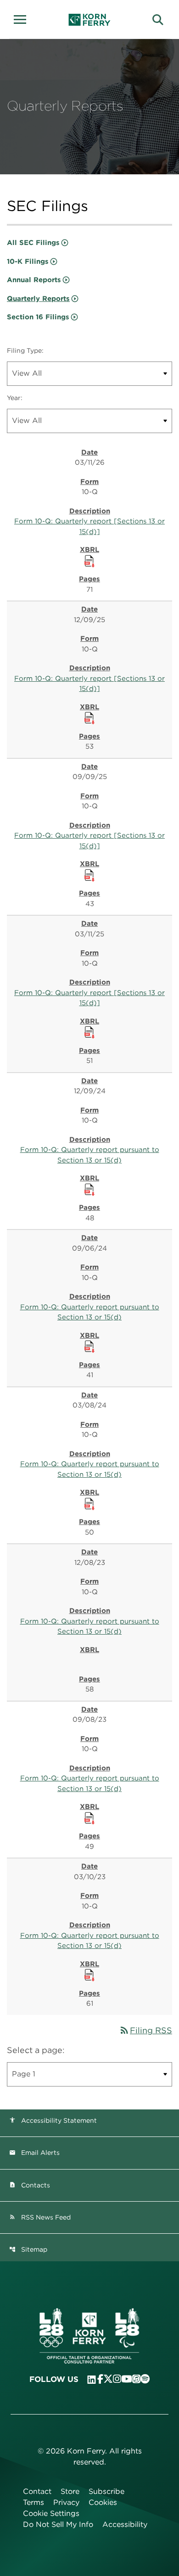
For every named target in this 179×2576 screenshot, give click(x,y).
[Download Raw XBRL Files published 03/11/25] (89, 1032)
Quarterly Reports (38, 299)
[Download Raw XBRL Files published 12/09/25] (89, 718)
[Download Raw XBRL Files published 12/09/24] (89, 1189)
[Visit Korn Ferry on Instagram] (117, 2379)
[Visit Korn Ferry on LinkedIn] (92, 2380)
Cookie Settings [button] (51, 2513)
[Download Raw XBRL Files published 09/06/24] (89, 1346)
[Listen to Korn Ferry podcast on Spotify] (145, 2379)
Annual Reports (34, 280)
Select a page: (36, 2050)
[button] (23, 18)
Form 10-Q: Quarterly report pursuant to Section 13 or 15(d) (90, 1155)
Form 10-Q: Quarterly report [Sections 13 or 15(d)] (89, 526)
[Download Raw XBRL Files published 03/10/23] (89, 1975)
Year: (15, 398)
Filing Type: (25, 351)
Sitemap (28, 2249)
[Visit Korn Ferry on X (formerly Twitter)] (108, 2379)
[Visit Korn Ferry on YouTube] (127, 2379)
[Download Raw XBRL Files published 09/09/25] (89, 875)
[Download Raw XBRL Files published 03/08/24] (89, 1503)
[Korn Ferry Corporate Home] (90, 20)
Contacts (30, 2185)
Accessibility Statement (53, 2120)
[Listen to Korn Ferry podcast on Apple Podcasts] (136, 2379)
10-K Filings (28, 261)
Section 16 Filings (38, 317)
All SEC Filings (33, 243)
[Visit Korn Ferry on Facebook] (100, 2379)
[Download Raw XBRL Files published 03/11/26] (89, 561)
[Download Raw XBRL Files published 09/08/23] (89, 1818)
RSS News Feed (40, 2217)
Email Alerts (34, 2153)
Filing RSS (145, 2030)
